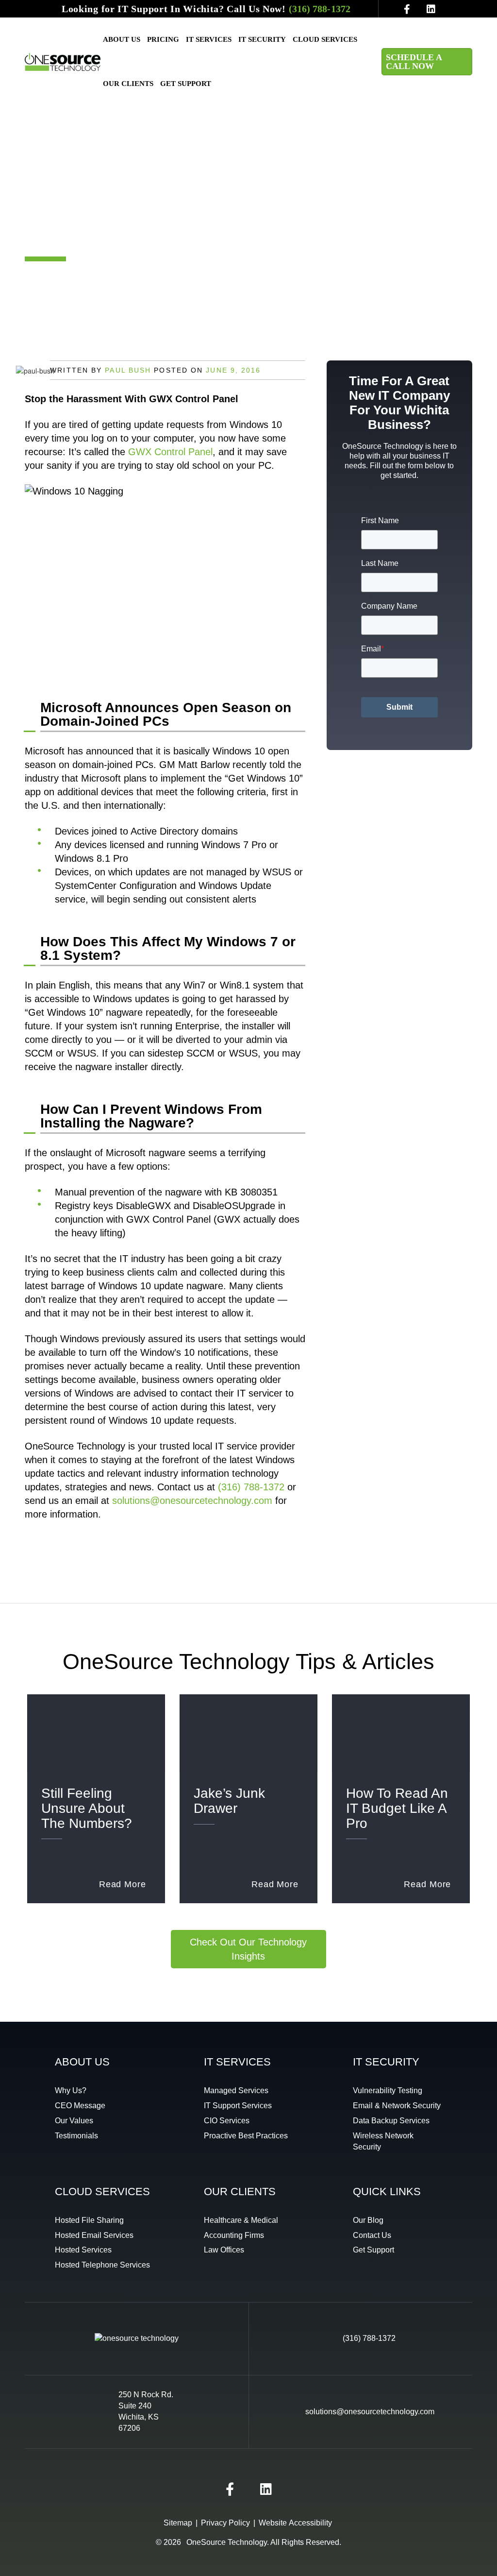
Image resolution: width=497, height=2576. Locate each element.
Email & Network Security (397, 2106)
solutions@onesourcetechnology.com (192, 1501)
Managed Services (236, 2090)
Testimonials (76, 2136)
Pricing (163, 39)
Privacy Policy (225, 2523)
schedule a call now (414, 62)
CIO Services (227, 2121)
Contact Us (372, 2235)
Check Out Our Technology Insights (248, 1949)
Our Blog (368, 2220)
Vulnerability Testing (388, 2090)
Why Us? (71, 2090)
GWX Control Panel (170, 452)
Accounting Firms (234, 2235)
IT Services (209, 39)
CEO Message (80, 2106)
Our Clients (128, 84)
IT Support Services (238, 2106)
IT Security (262, 39)
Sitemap (178, 2523)
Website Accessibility (295, 2523)
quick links (387, 2192)
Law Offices (224, 2250)
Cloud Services (325, 39)
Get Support (186, 84)
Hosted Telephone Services (102, 2265)
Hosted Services (83, 2250)
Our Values (74, 2121)
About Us (122, 39)
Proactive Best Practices (246, 2136)
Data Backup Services (391, 2121)
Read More (123, 1884)
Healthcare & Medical (241, 2220)
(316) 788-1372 (320, 9)
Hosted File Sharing (89, 2220)
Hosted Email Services (94, 2235)
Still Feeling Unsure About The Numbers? (87, 1808)
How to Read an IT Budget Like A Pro (397, 1808)
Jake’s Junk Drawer (229, 1801)
